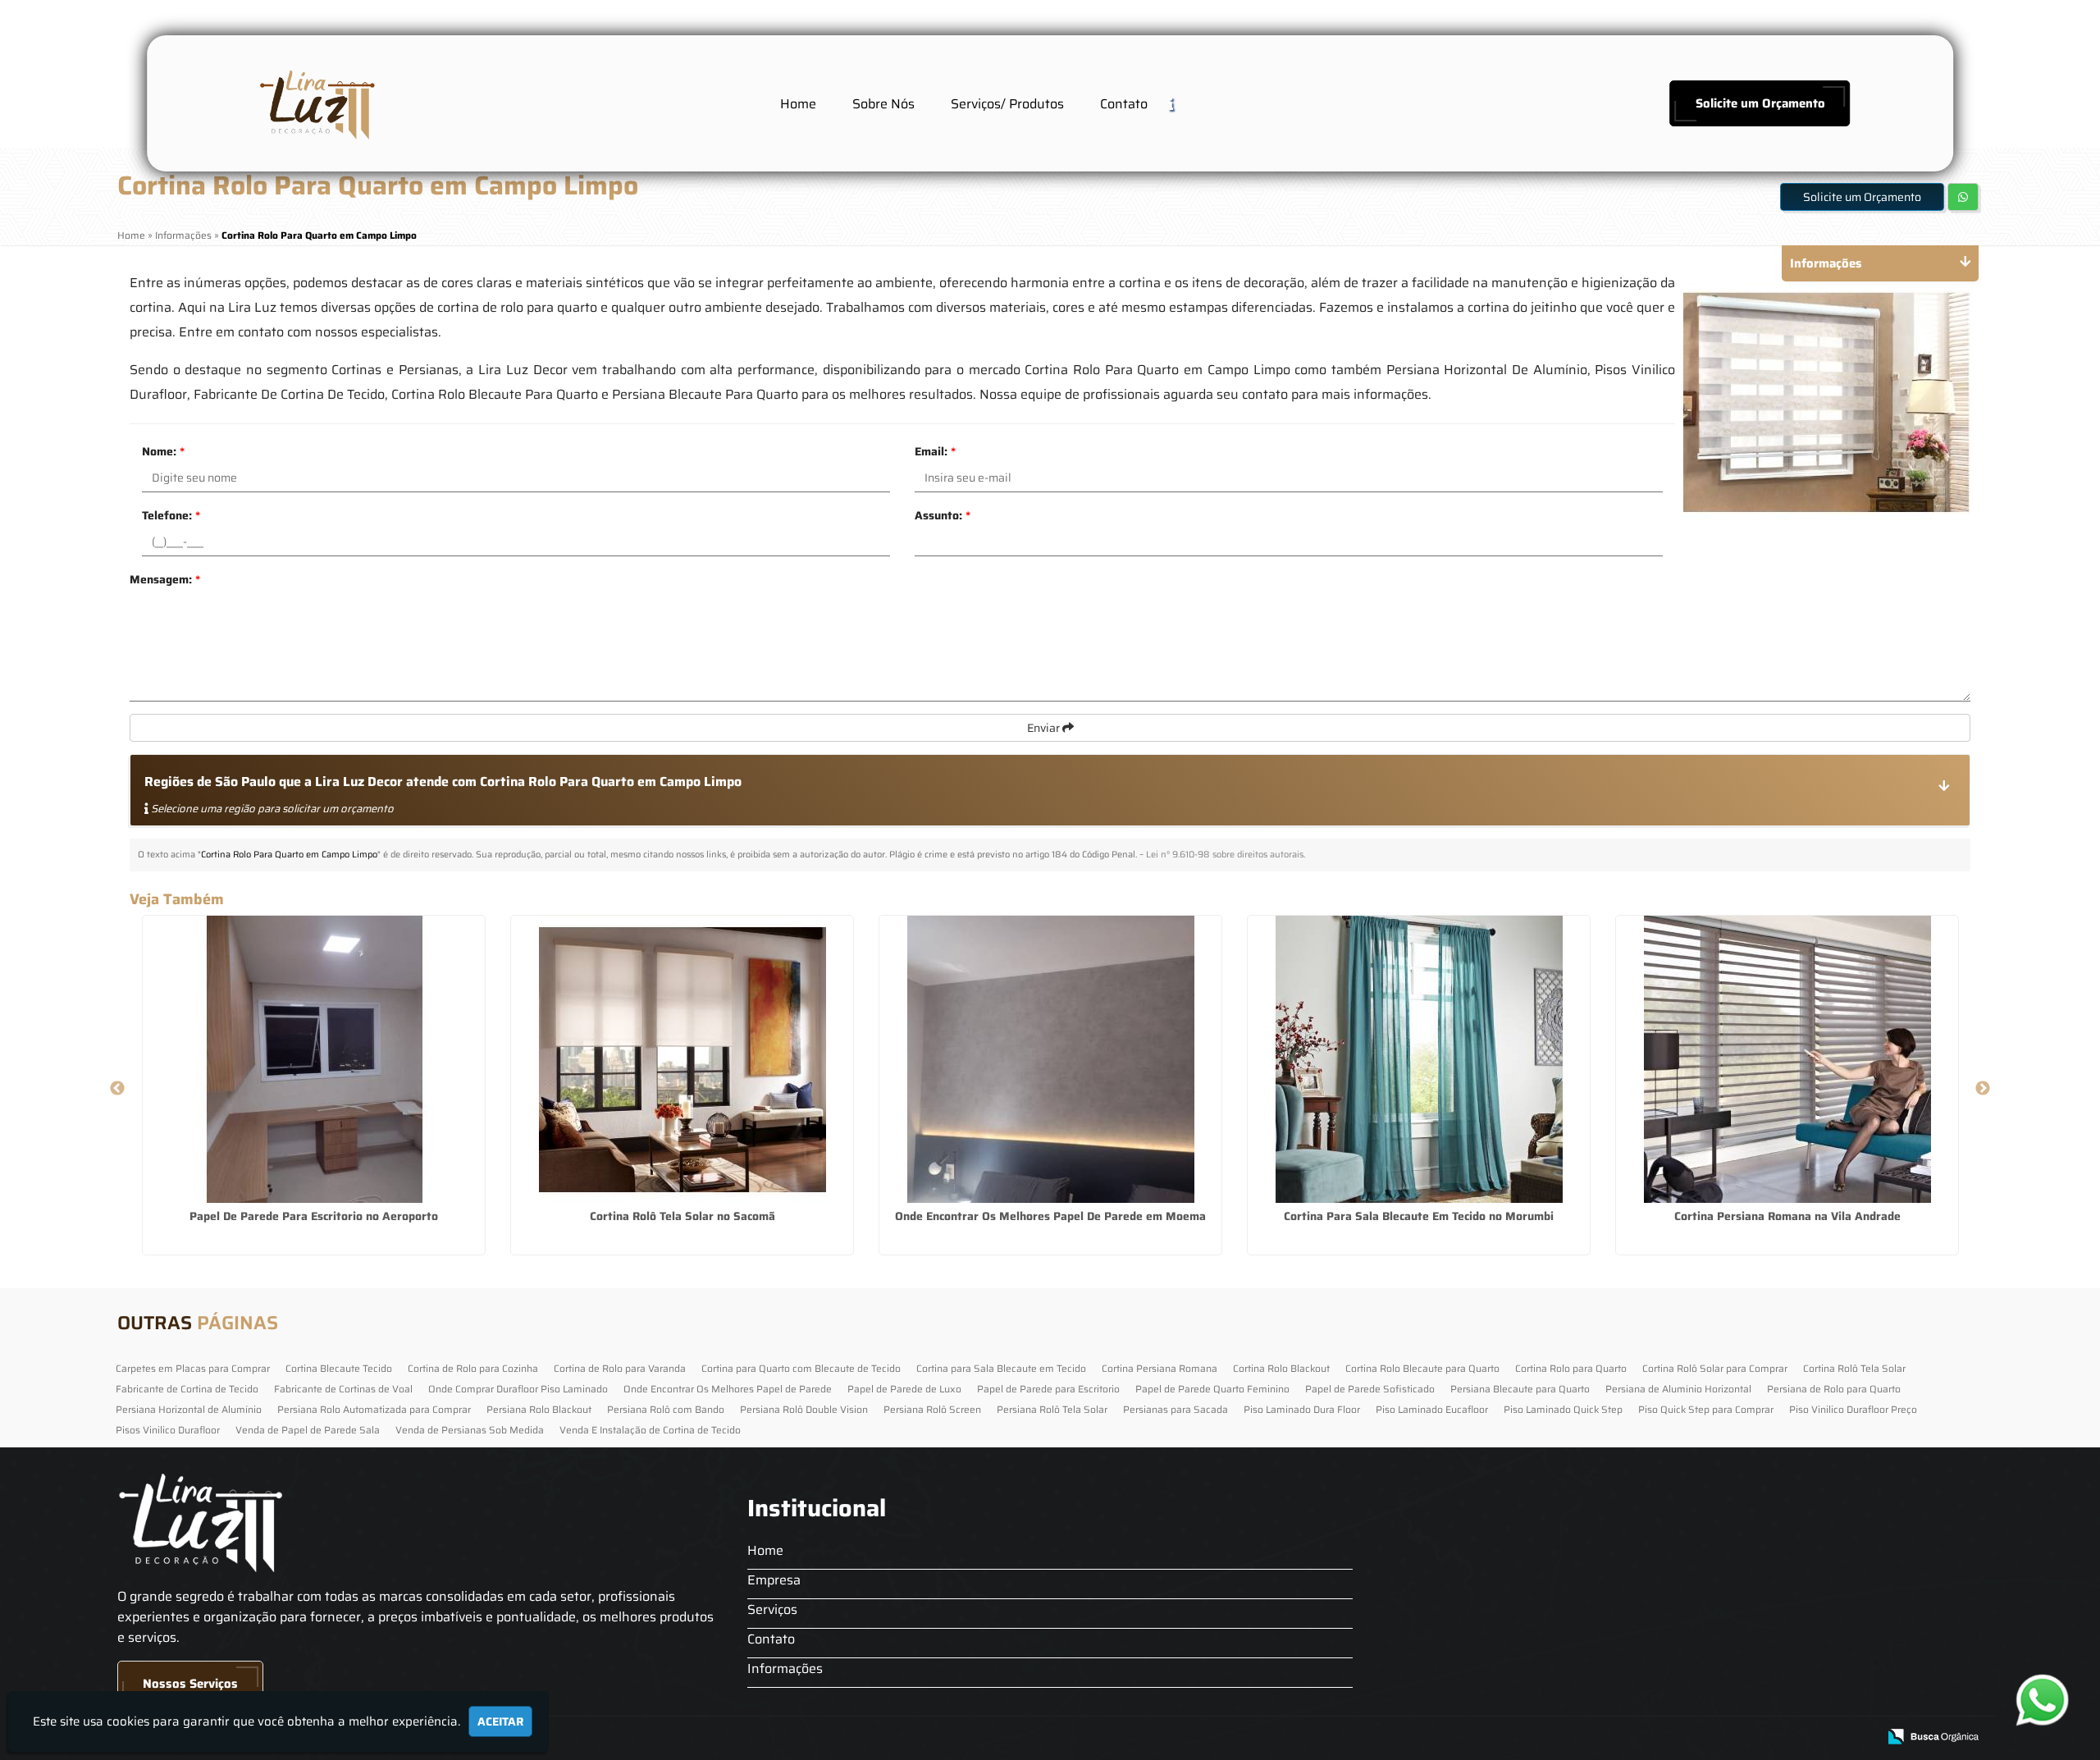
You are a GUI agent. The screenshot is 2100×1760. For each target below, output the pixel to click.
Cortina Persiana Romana (1160, 1368)
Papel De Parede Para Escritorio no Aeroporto (314, 1216)
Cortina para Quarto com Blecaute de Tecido (801, 1368)
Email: (935, 451)
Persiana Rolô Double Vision (804, 1409)
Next (1983, 1089)
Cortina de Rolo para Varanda (620, 1368)
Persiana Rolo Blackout (539, 1409)
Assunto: (943, 515)
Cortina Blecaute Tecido (339, 1368)
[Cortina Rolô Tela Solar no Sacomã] (682, 1059)
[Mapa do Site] (1701, 1737)
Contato (1124, 104)
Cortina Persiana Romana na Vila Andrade (1787, 1216)
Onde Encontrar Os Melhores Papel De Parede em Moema (1050, 1216)
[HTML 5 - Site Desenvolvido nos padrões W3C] (1744, 1737)
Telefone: (171, 515)
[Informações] (1184, 103)
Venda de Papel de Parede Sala (308, 1430)
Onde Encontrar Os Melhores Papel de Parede (728, 1389)
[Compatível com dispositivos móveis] (1858, 1737)
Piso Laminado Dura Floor (1302, 1409)
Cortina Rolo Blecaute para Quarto (1422, 1368)
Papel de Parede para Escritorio (1048, 1389)
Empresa (774, 1580)
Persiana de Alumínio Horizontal (1678, 1389)
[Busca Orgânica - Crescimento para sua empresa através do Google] (1933, 1735)
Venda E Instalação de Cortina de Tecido (650, 1430)
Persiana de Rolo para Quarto (1834, 1389)
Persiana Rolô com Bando (666, 1409)
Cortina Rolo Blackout (1281, 1368)
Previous (117, 1089)
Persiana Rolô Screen (932, 1409)
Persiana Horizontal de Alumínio (189, 1409)
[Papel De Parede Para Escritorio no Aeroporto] (314, 1059)
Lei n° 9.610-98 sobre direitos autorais (1225, 855)
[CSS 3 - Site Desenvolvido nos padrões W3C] (1801, 1737)
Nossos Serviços (190, 1684)
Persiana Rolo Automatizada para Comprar (374, 1409)
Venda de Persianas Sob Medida (470, 1430)
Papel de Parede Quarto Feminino (1212, 1389)
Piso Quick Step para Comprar (1706, 1409)
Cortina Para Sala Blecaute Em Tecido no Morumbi (1419, 1216)
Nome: (163, 451)
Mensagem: (165, 579)
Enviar (1045, 728)
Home (798, 104)
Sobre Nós (883, 104)
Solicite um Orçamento (1760, 103)
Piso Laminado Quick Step (1563, 1409)
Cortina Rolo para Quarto (1571, 1368)
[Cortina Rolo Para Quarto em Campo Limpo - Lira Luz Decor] (315, 103)
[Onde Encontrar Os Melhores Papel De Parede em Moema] (1050, 1059)
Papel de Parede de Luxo (904, 1389)
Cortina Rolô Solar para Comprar (1715, 1368)
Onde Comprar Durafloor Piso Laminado (518, 1389)
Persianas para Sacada (1176, 1409)
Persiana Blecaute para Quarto (1520, 1389)
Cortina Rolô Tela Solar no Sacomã (682, 1216)
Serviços (772, 1609)
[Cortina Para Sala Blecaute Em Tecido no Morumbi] (1419, 1059)
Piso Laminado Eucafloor (1432, 1409)
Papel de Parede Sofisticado (1370, 1389)
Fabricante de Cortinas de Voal (343, 1389)
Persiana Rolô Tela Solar (1052, 1409)
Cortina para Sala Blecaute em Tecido (1001, 1368)
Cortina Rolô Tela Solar (1854, 1368)
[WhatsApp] (2043, 1700)
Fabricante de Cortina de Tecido (187, 1389)
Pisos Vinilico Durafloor (168, 1430)
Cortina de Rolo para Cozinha (473, 1368)
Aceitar (500, 1721)
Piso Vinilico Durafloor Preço (1853, 1409)
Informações (785, 1669)
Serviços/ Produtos (1007, 104)
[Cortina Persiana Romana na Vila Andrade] (1787, 1059)
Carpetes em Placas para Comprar (193, 1368)
